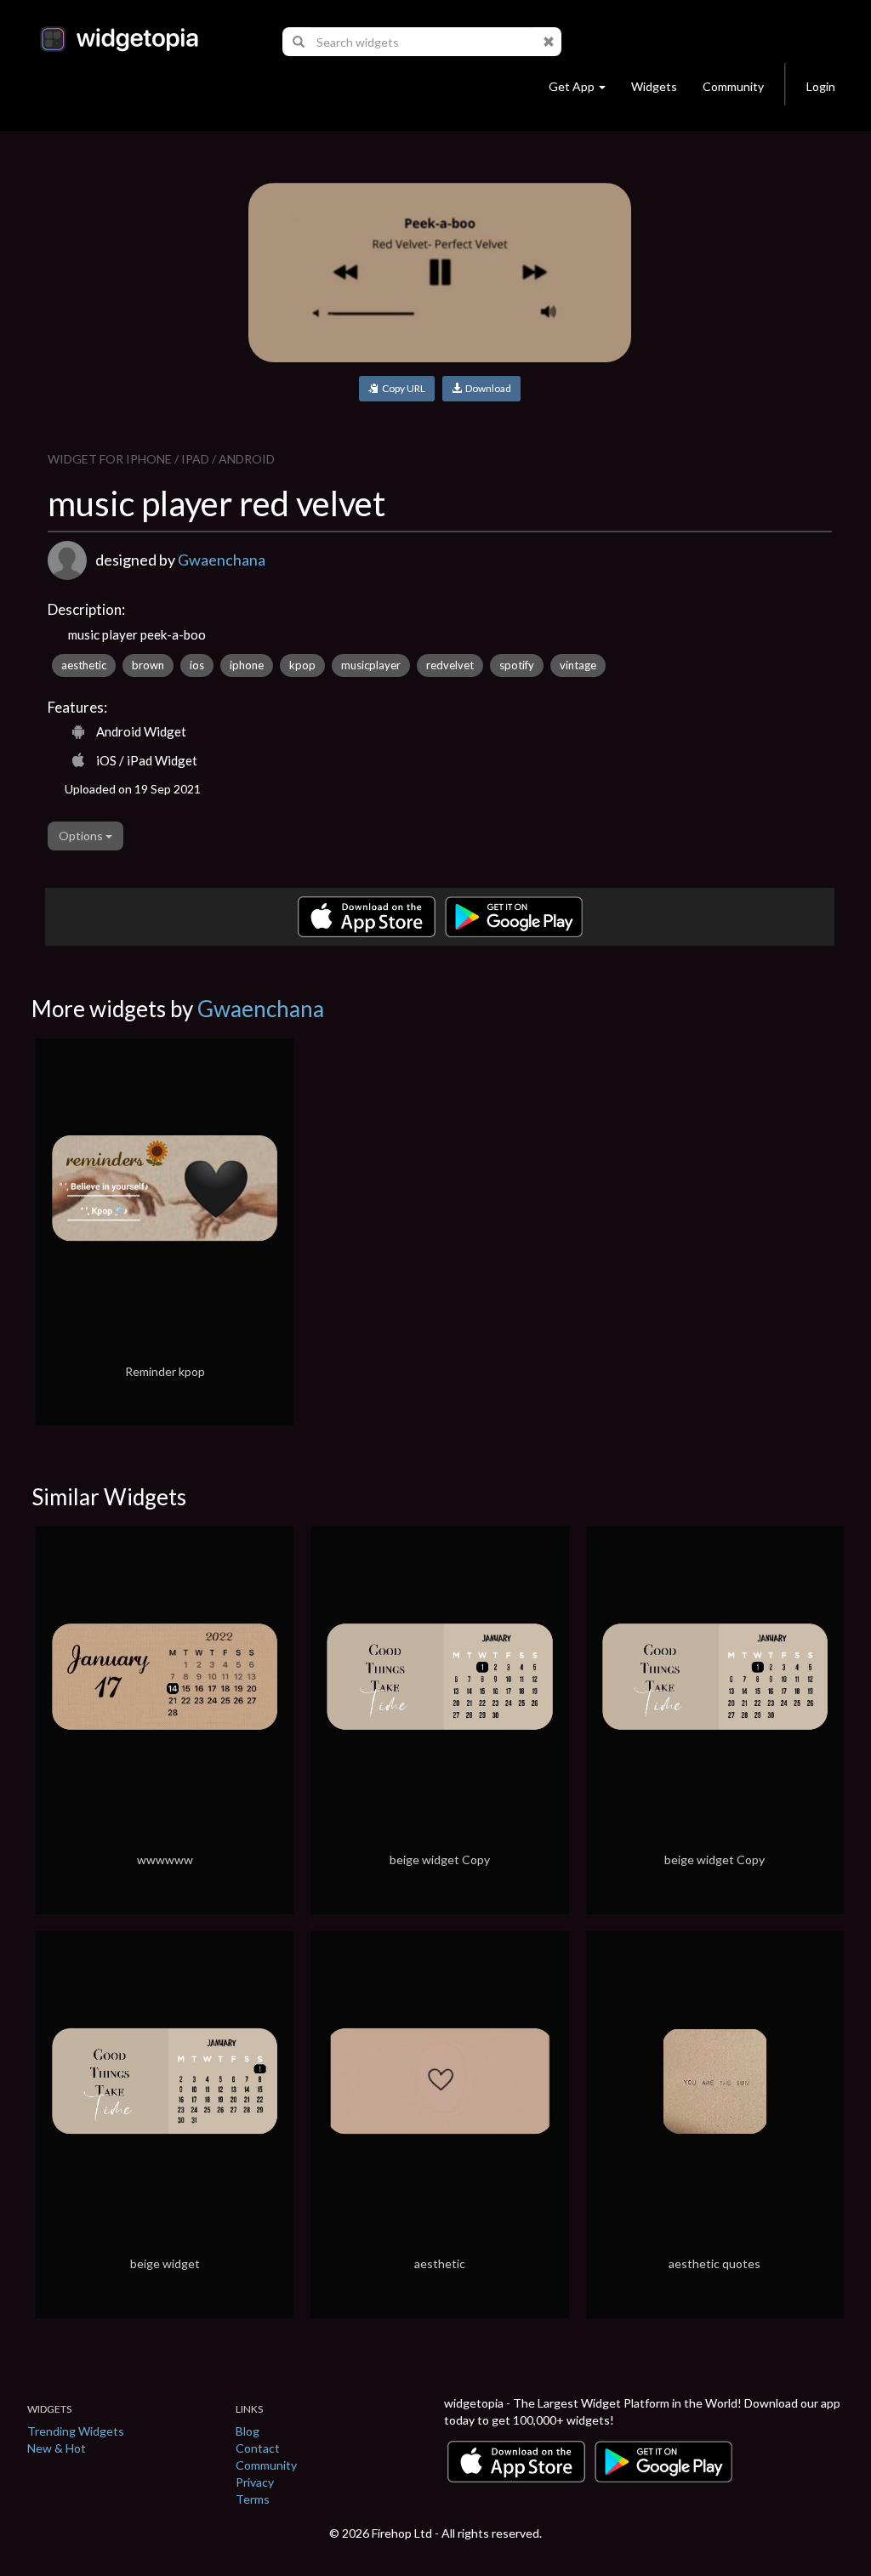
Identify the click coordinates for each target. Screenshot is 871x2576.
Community (733, 86)
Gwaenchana (222, 560)
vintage (578, 665)
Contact (258, 2448)
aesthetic (84, 665)
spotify (517, 665)
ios (197, 665)
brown (148, 665)
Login (821, 86)
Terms (253, 2499)
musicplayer (371, 665)
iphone (247, 665)
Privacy (255, 2482)
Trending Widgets (76, 2431)
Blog (248, 2431)
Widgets (654, 86)
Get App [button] (572, 86)
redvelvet (450, 665)
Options (82, 836)
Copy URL (402, 388)
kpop (302, 665)
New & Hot (57, 2448)
